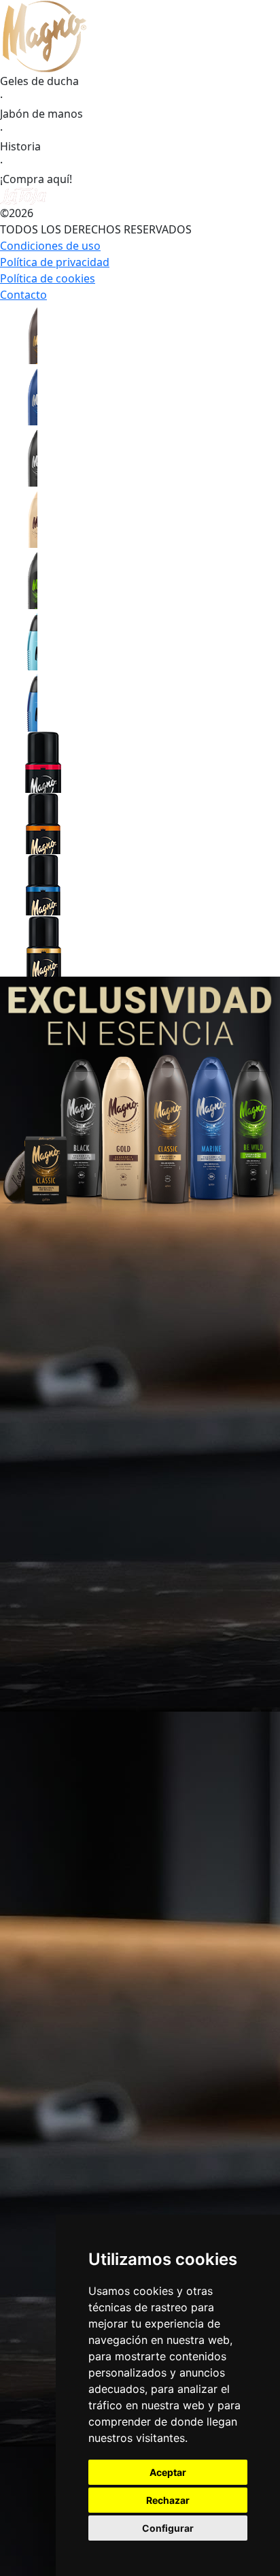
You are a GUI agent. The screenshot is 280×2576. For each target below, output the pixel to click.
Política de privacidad (55, 262)
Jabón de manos (41, 114)
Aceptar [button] (168, 2472)
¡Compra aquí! (36, 179)
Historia (20, 146)
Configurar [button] (168, 2528)
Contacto (23, 295)
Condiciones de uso (50, 246)
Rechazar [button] (168, 2500)
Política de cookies (48, 278)
